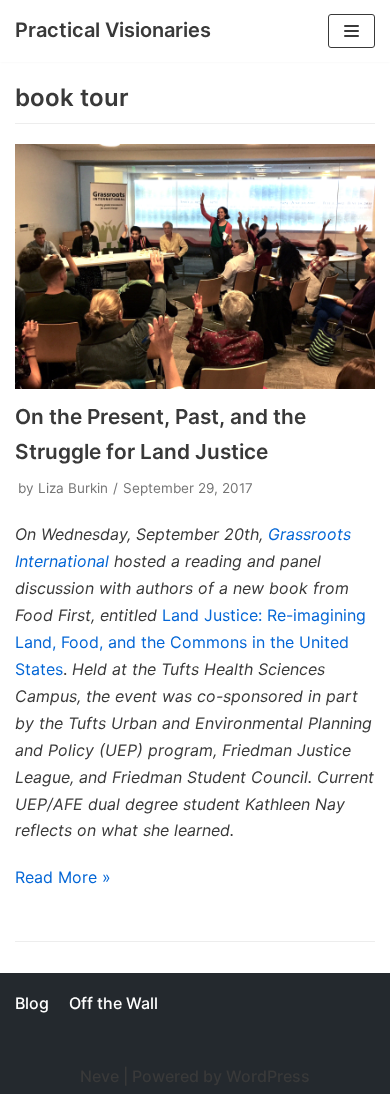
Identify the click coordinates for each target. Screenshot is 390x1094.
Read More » (63, 877)
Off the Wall (113, 1003)
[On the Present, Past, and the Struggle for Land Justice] (195, 266)
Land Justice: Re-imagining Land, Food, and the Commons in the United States (190, 642)
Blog (32, 1003)
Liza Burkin (73, 488)
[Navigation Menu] (351, 31)
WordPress (268, 1076)
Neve (99, 1076)
